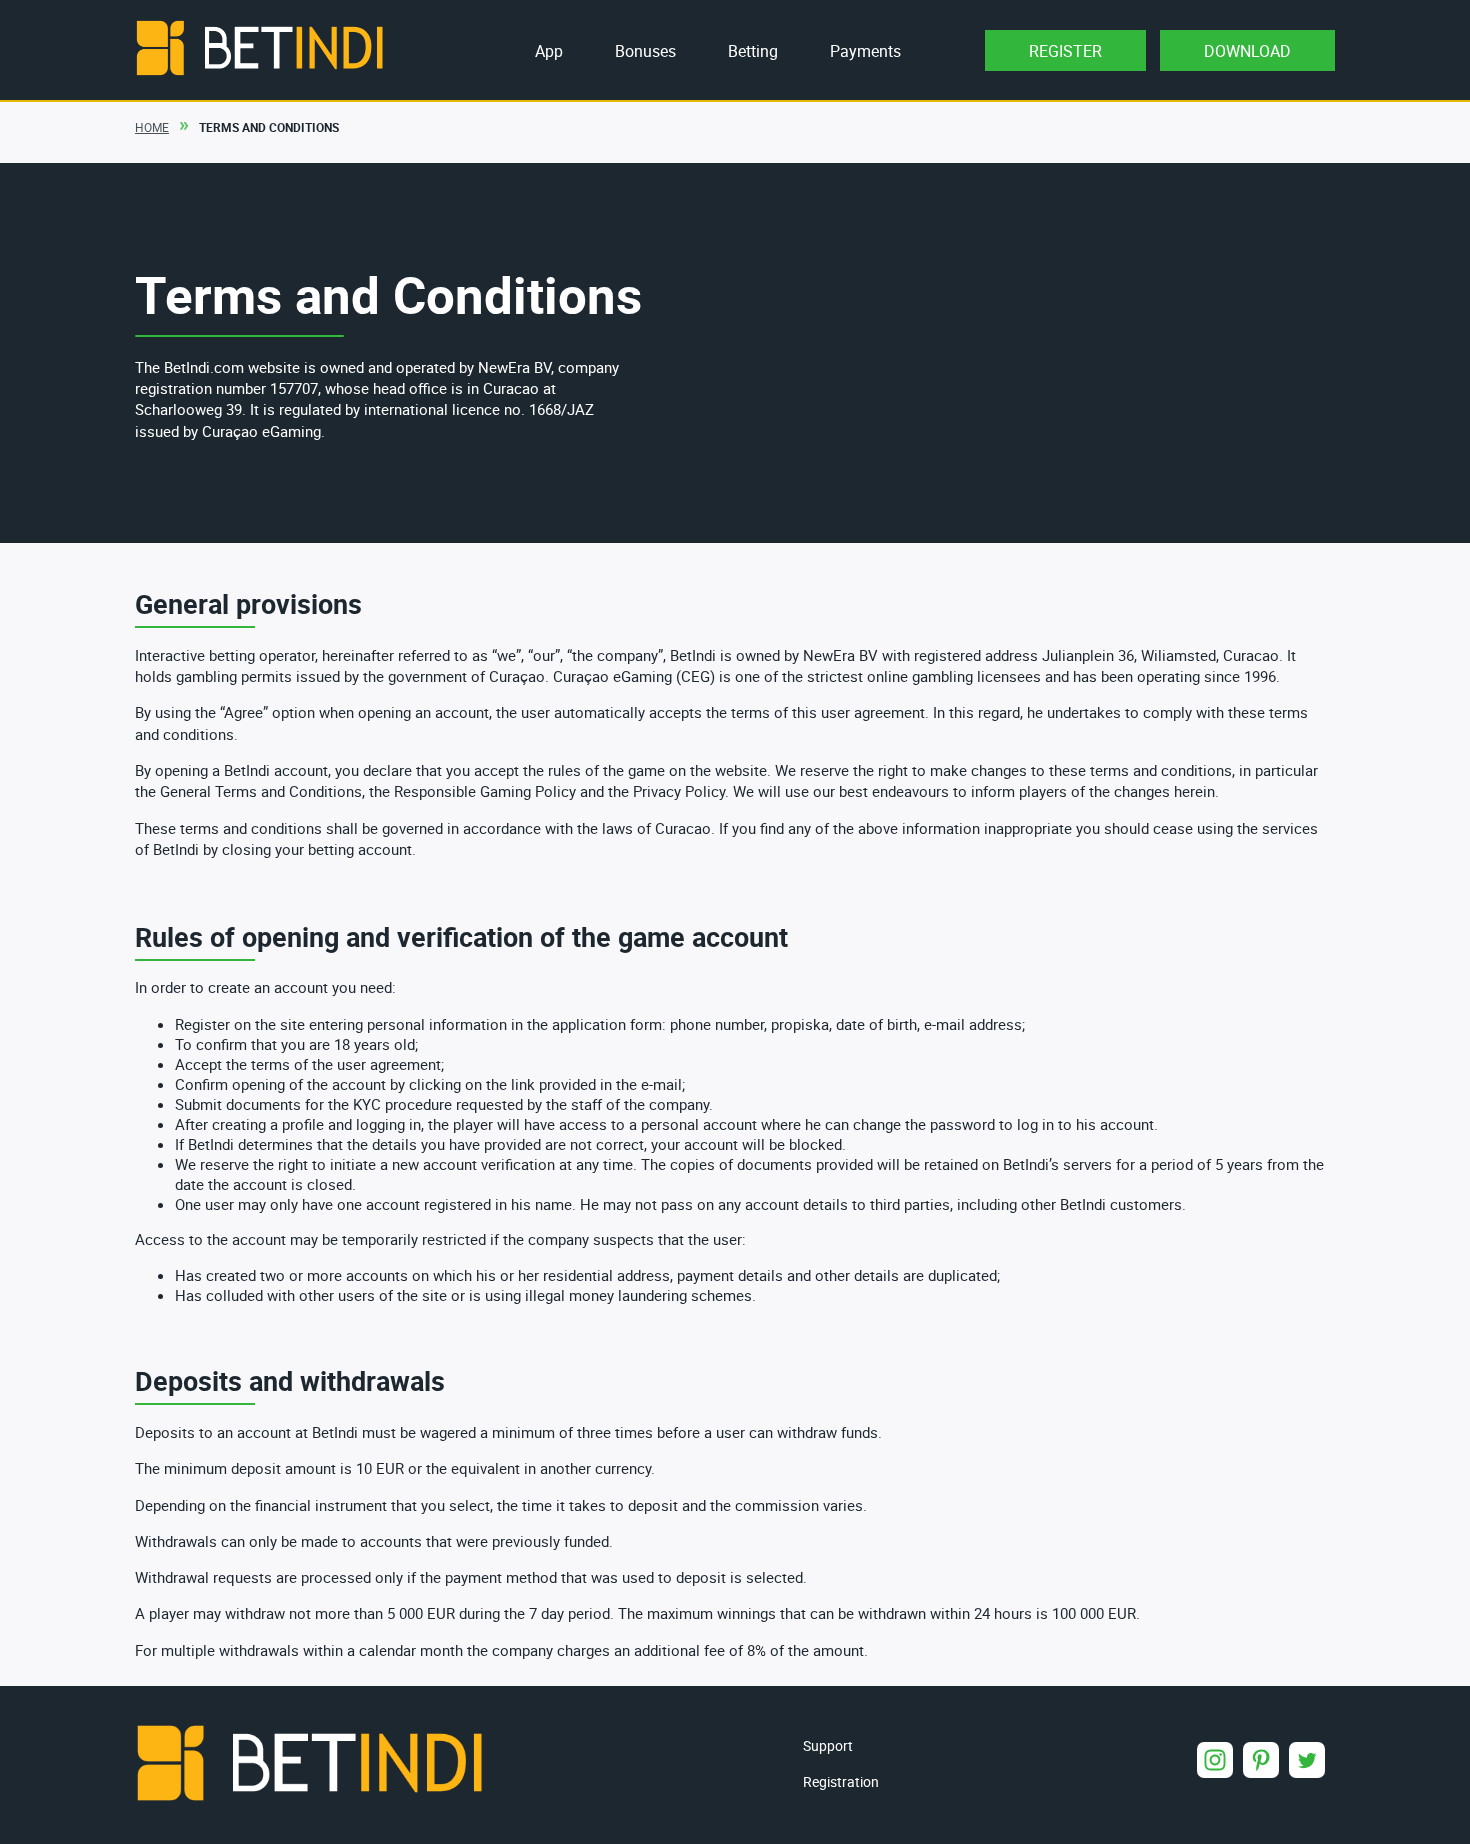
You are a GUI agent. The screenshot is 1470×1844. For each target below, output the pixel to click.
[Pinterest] (1261, 1760)
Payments (865, 51)
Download (1247, 51)
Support (828, 1745)
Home (152, 127)
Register (1065, 51)
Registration (841, 1781)
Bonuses (645, 51)
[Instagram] (1215, 1760)
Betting (753, 51)
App (549, 51)
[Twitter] (1307, 1760)
